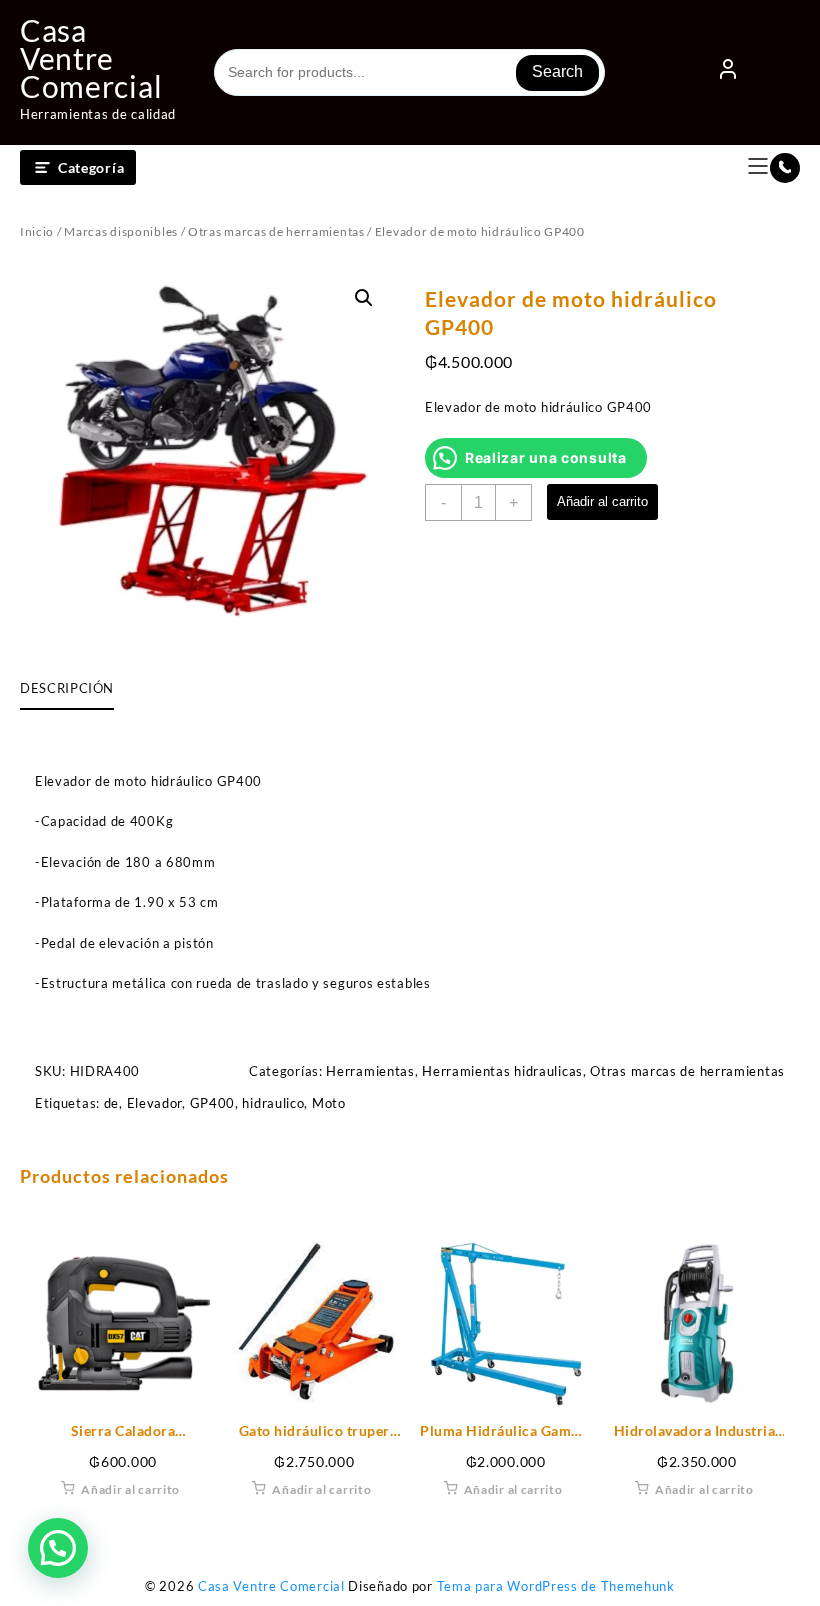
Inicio (37, 231)
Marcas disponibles (121, 231)
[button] (364, 298)
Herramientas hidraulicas (502, 1071)
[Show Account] (728, 73)
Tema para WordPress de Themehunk (556, 1586)
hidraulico (273, 1103)
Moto (329, 1103)
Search (557, 71)
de (111, 1103)
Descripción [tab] (67, 688)
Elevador (155, 1103)
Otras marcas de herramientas (276, 231)
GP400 (213, 1103)
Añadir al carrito (602, 501)
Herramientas (370, 1071)
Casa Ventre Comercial (91, 58)
